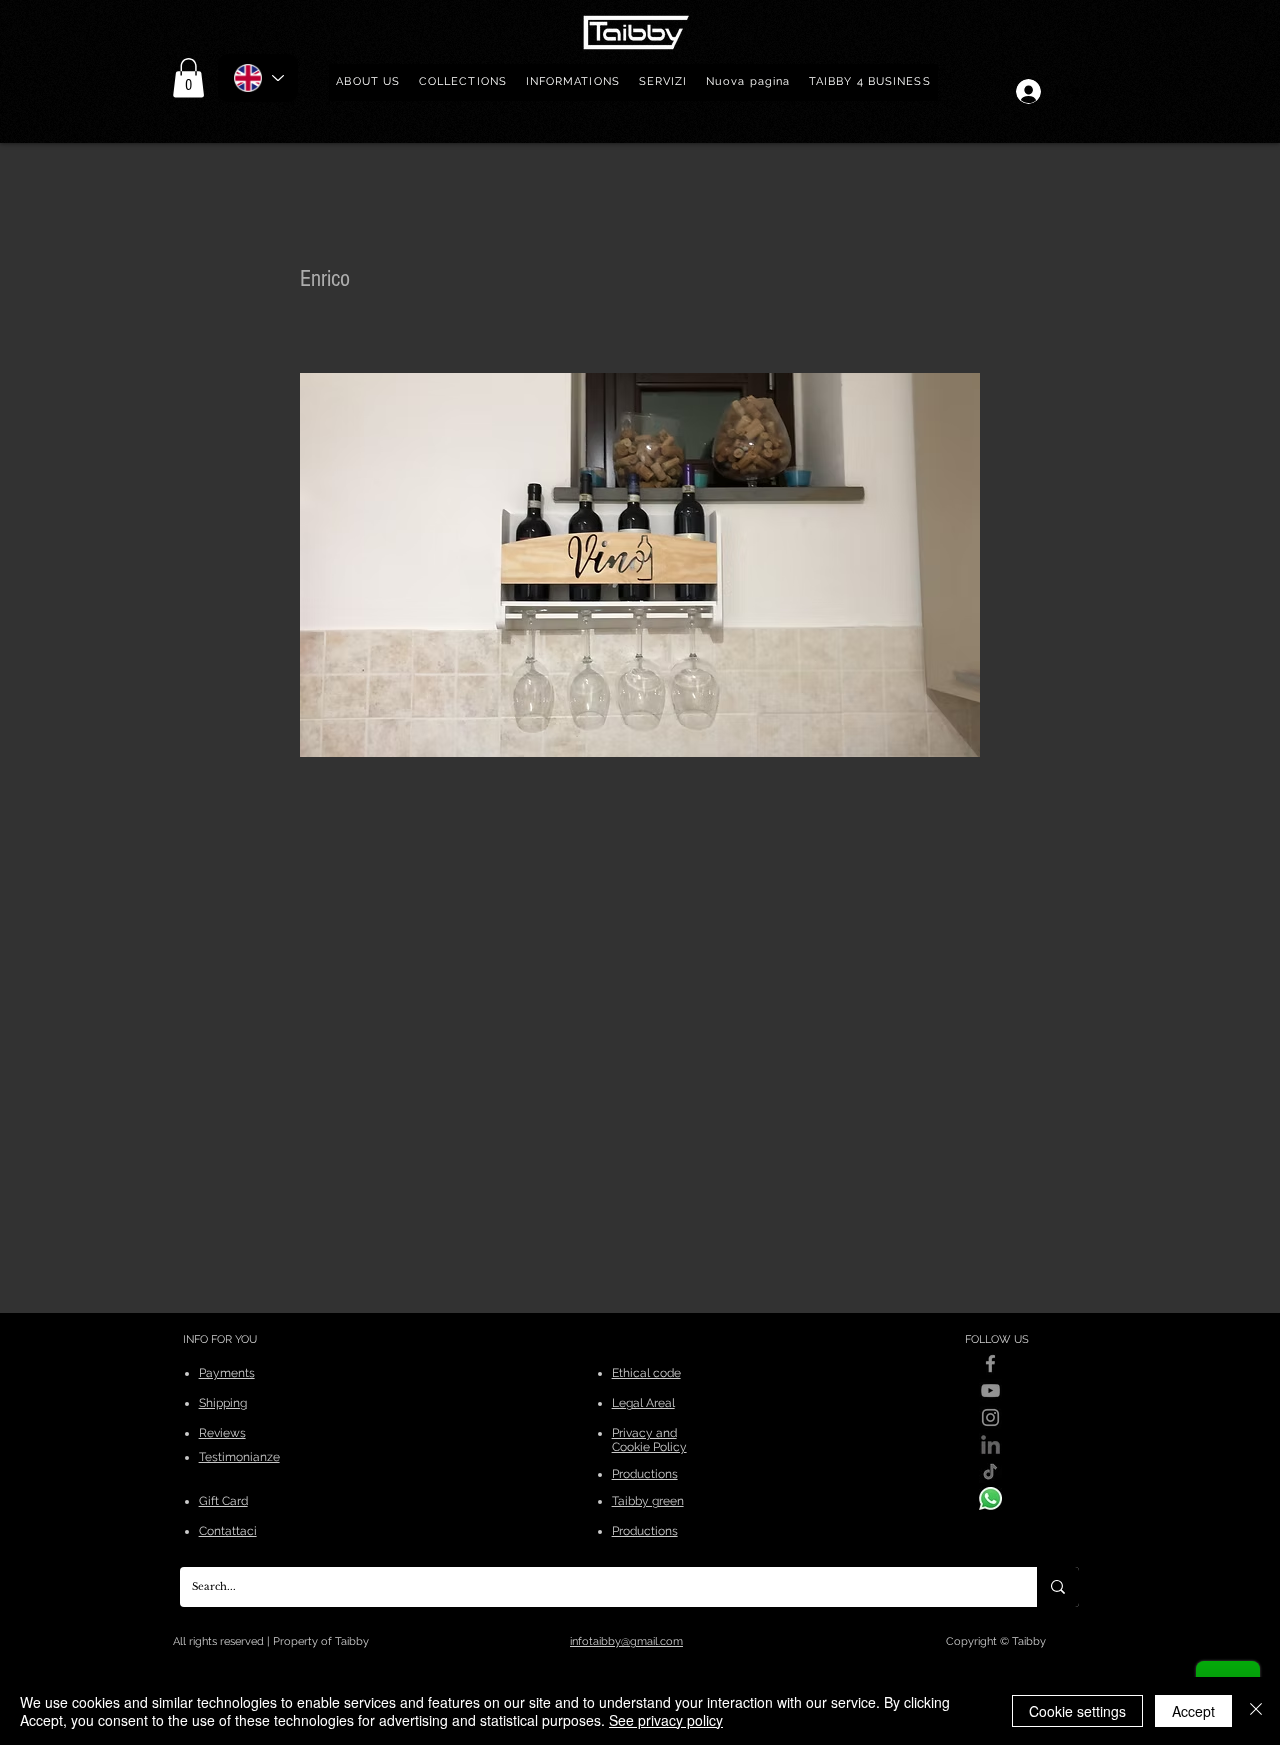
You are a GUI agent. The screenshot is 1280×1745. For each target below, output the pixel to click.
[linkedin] (990, 1444)
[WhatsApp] (990, 1498)
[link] (188, 77)
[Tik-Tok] (990, 1471)
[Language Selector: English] (258, 78)
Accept (1193, 1711)
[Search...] (1058, 1587)
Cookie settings (1077, 1711)
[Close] (1256, 1711)
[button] (463, 82)
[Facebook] (990, 1363)
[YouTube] (990, 1390)
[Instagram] (990, 1417)
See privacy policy (666, 1720)
